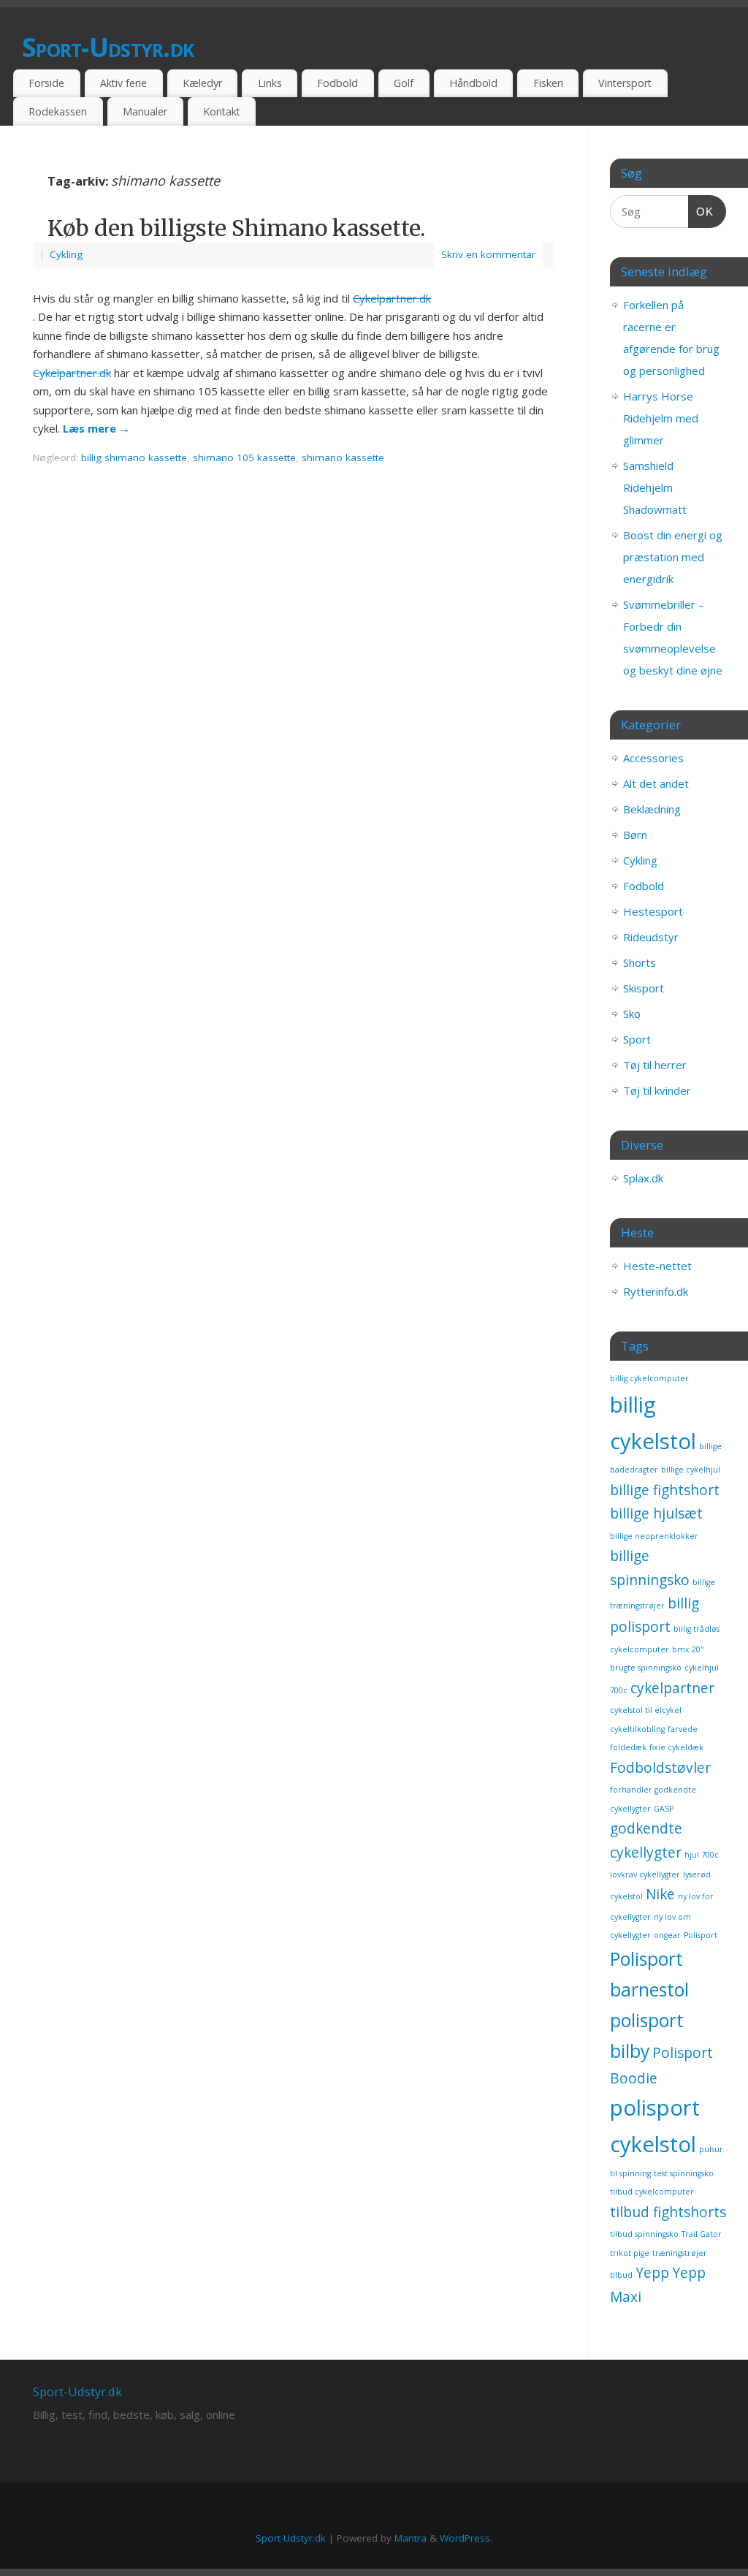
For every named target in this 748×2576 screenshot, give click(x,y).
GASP (664, 1809)
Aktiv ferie (123, 83)
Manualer (145, 111)
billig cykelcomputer (649, 1378)
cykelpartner (672, 1688)
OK (701, 211)
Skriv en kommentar (488, 254)
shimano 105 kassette (244, 457)
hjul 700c (702, 1855)
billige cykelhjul (691, 1470)
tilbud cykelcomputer (652, 2192)
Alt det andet (656, 783)
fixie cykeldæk (676, 1747)
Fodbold (337, 83)
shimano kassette (343, 457)
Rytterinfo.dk (656, 1291)
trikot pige (630, 2253)
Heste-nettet (657, 1266)
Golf (404, 83)
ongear (667, 1935)
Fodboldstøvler (660, 1768)
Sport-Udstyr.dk (108, 47)
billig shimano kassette (134, 457)
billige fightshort (665, 1490)
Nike (660, 1894)
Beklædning (652, 809)
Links (270, 83)
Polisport (701, 1935)
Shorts (640, 962)
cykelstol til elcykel (646, 1710)
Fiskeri (548, 83)
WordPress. (466, 2538)
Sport (637, 1039)
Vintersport (625, 83)
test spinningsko (684, 2173)
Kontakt (222, 111)
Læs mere (96, 428)
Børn (635, 835)
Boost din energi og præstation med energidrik (673, 557)
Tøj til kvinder (657, 1090)
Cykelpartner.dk (392, 298)
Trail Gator (702, 2234)
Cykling (66, 254)
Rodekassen (58, 111)
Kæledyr (202, 83)
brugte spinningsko (646, 1668)
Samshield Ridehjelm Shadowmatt (655, 487)
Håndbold (473, 83)
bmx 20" (688, 1649)
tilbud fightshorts (668, 2212)
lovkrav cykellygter (645, 1874)
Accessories (653, 758)
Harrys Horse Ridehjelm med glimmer (661, 418)
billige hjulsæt (656, 1513)
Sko (632, 1014)
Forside (46, 83)
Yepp (652, 2273)
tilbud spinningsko (644, 2234)
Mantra (411, 2538)
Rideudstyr (651, 937)
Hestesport (653, 911)
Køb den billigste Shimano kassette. (236, 228)
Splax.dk (643, 1178)
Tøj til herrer (655, 1065)
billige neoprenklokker (654, 1536)
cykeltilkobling (637, 1729)
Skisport (644, 988)
